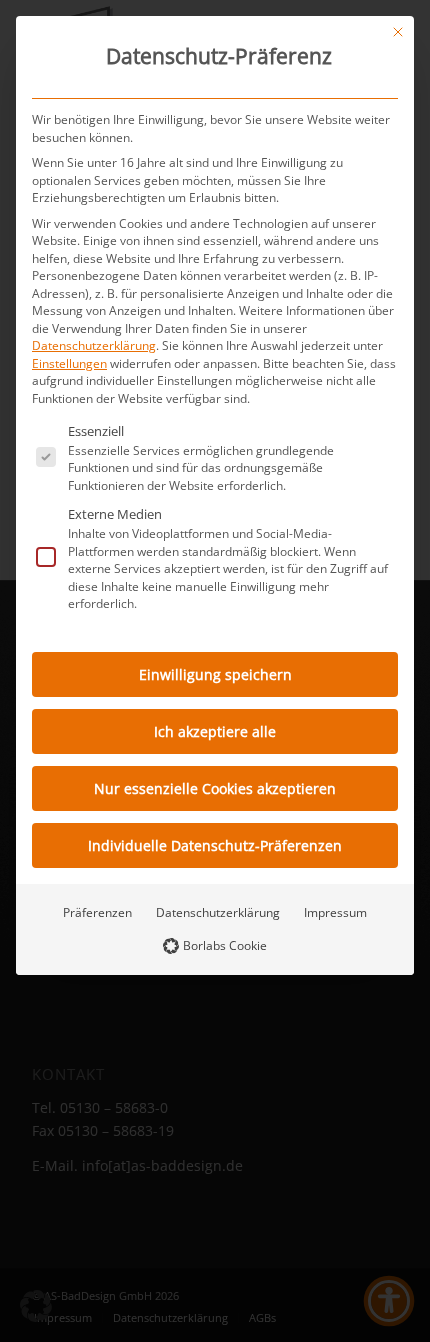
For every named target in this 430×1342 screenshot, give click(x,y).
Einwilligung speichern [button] (215, 674)
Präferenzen (97, 912)
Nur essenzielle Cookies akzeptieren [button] (215, 788)
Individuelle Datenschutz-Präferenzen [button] (215, 845)
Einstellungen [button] (69, 363)
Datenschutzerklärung (94, 345)
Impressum (335, 912)
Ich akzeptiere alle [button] (215, 731)
